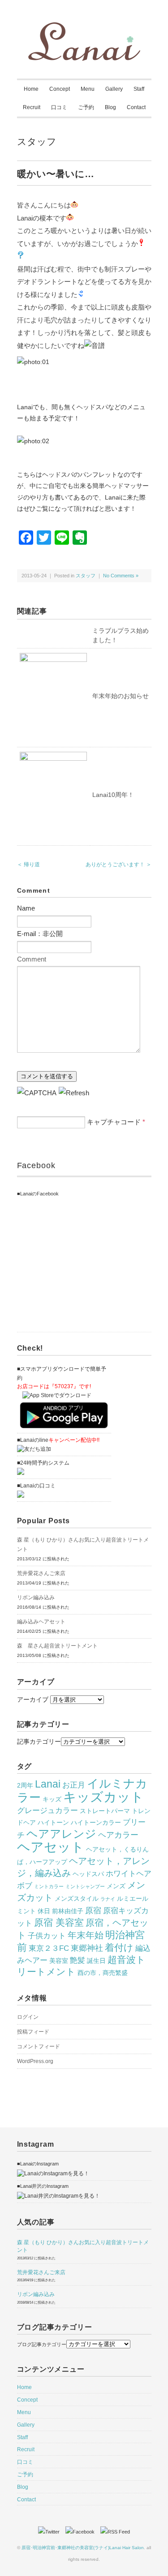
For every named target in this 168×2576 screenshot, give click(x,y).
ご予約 (86, 107)
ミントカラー (49, 1886)
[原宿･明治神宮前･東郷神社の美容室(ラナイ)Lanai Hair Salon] (84, 28)
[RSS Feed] (115, 2532)
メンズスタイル (77, 1898)
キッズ (52, 1799)
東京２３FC (49, 1948)
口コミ (59, 107)
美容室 (59, 1961)
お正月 (74, 1785)
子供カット (47, 1936)
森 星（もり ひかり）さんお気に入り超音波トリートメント (83, 1544)
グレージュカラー (47, 1810)
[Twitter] (51, 2532)
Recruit (32, 107)
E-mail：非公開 (40, 934)
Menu (88, 89)
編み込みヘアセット (41, 1622)
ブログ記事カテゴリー (42, 2344)
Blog (110, 107)
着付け (119, 1948)
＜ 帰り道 (28, 864)
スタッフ (37, 142)
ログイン (28, 2017)
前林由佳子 (68, 1911)
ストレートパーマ (105, 1811)
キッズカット (103, 1797)
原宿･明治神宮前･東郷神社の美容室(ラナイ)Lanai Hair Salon (83, 2548)
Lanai (48, 1784)
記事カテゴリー (39, 1741)
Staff (139, 89)
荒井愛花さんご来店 (41, 1573)
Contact (136, 107)
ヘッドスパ (88, 1874)
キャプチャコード (114, 1122)
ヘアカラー (118, 1835)
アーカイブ (33, 1699)
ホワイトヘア (129, 1873)
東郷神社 (87, 1948)
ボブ (25, 1885)
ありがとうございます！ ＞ (118, 864)
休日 (44, 1911)
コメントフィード (39, 2046)
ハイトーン (53, 1822)
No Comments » (121, 576)
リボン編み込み (36, 1597)
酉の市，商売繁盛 (103, 1973)
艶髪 (78, 1960)
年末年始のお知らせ (121, 696)
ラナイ (108, 1899)
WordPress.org (35, 2061)
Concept (60, 89)
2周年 (25, 1785)
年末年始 (86, 1935)
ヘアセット (51, 1847)
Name (26, 908)
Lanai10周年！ (113, 795)
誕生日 (96, 1961)
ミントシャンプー (85, 1886)
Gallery (114, 89)
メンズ (116, 1886)
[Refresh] (74, 1093)
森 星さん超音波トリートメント (57, 1646)
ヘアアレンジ (61, 1834)
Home (31, 89)
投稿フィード (33, 2032)
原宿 (93, 1910)
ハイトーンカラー (96, 1822)
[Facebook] (82, 2532)
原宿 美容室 (59, 1923)
